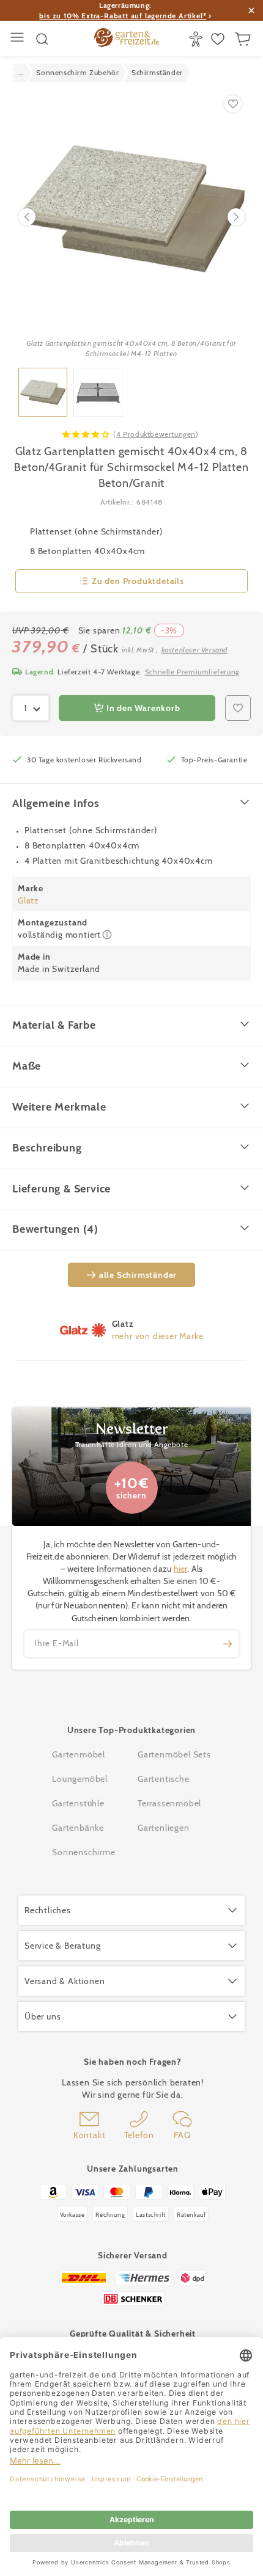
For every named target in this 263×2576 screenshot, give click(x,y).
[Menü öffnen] (19, 39)
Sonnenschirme (83, 1852)
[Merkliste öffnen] (219, 39)
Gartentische (164, 1779)
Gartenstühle (78, 1803)
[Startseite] (127, 39)
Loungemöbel (80, 1779)
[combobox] (31, 708)
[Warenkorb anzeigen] (244, 39)
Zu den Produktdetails (138, 581)
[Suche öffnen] (42, 39)
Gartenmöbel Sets (174, 1754)
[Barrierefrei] (197, 39)
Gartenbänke (78, 1828)
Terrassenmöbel (169, 1803)
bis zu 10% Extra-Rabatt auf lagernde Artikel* (123, 16)
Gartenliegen (164, 1828)
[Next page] (236, 217)
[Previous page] (27, 217)
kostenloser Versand (194, 650)
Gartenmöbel (79, 1754)
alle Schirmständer (138, 1275)
